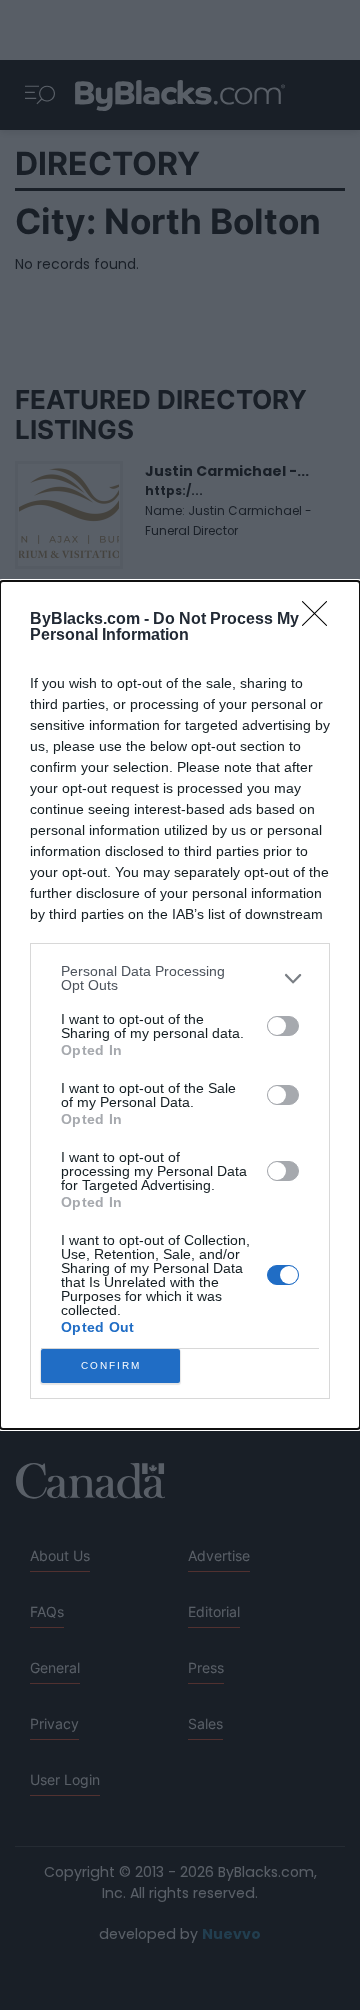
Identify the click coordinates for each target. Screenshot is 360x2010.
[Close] (321, 620)
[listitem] (180, 978)
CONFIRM (111, 1365)
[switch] (283, 1026)
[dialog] (180, 1005)
